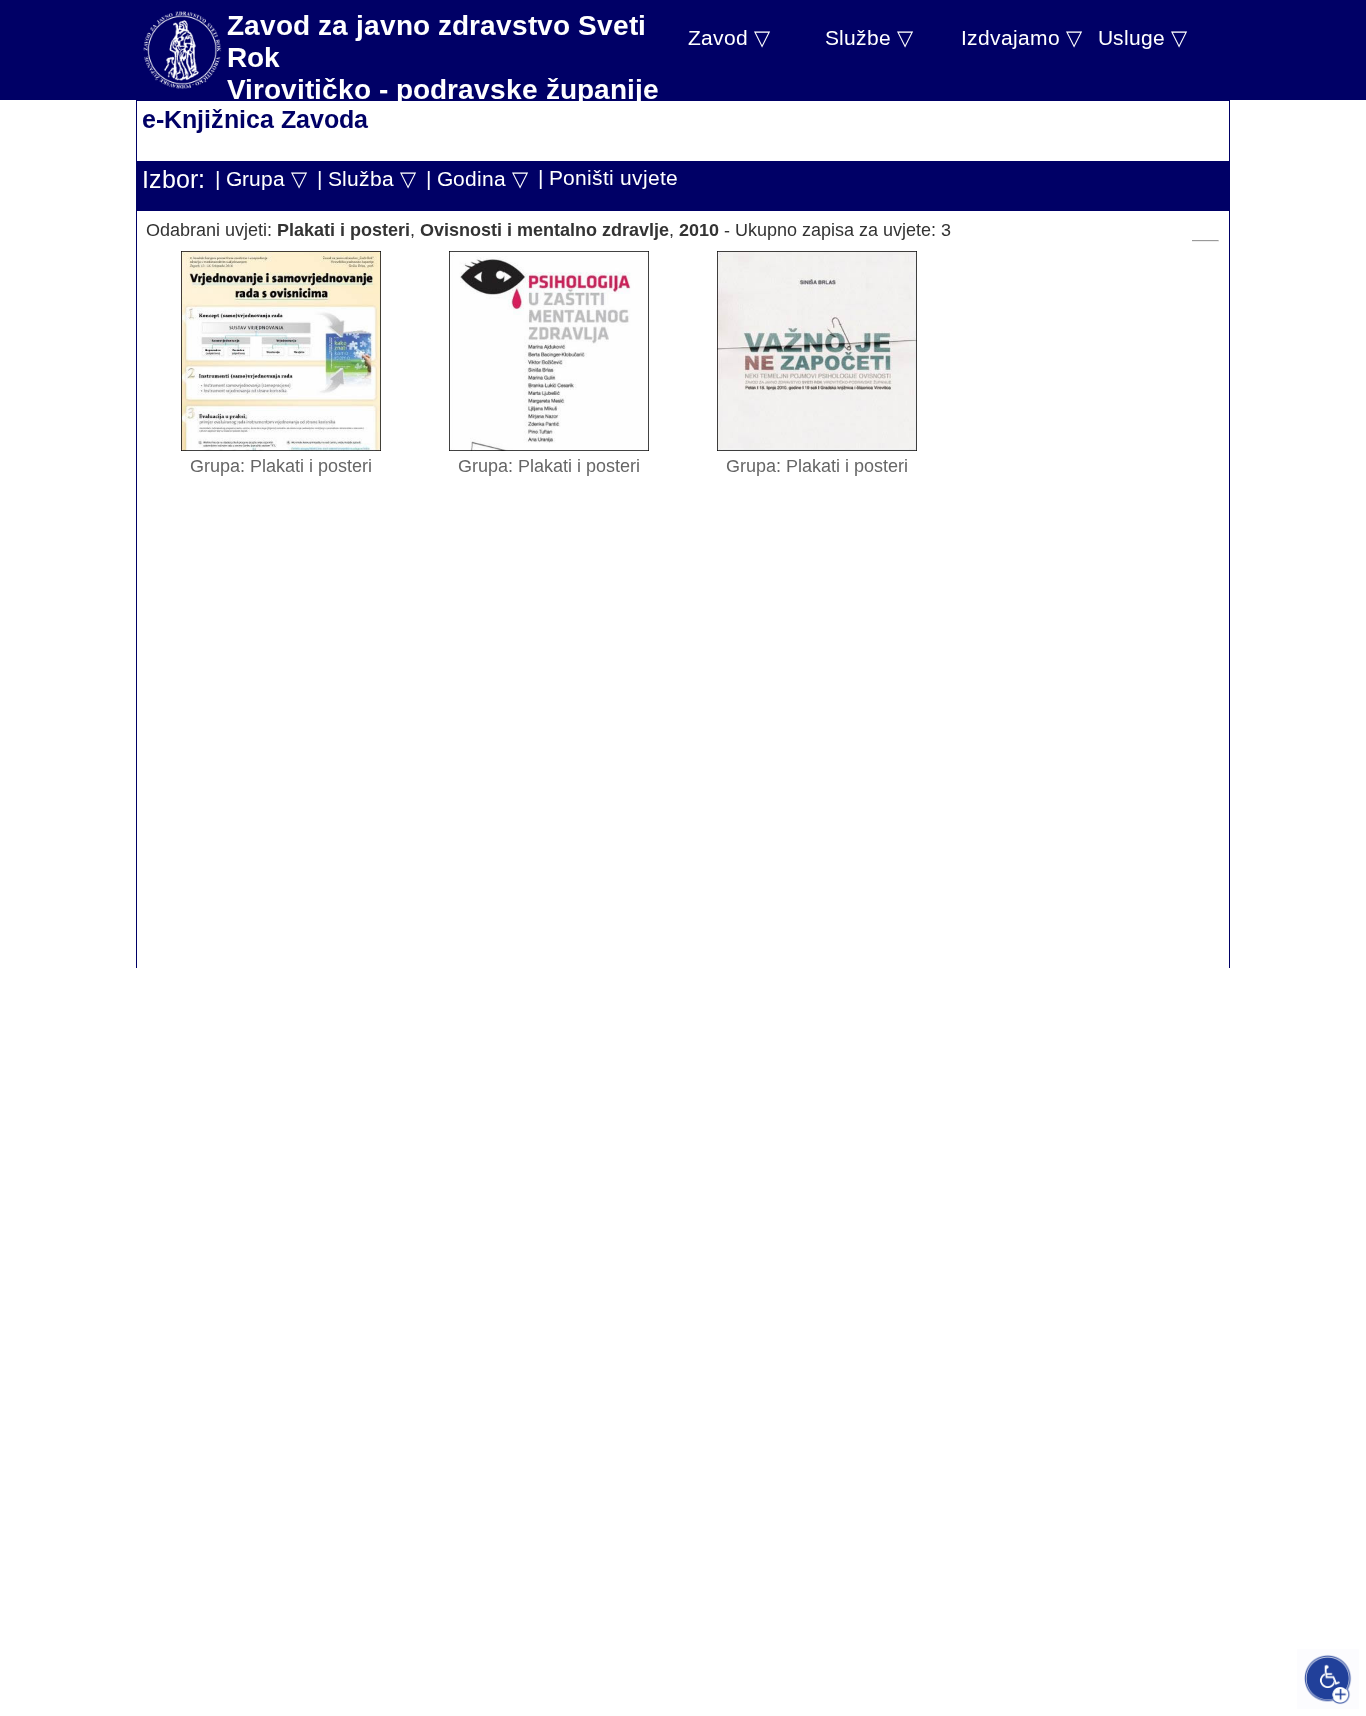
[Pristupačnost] (1328, 1679)
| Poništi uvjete (608, 177)
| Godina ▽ (477, 178)
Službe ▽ (869, 37)
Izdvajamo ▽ (1021, 37)
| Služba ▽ (366, 178)
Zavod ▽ (729, 37)
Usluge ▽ (1142, 37)
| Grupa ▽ (261, 178)
